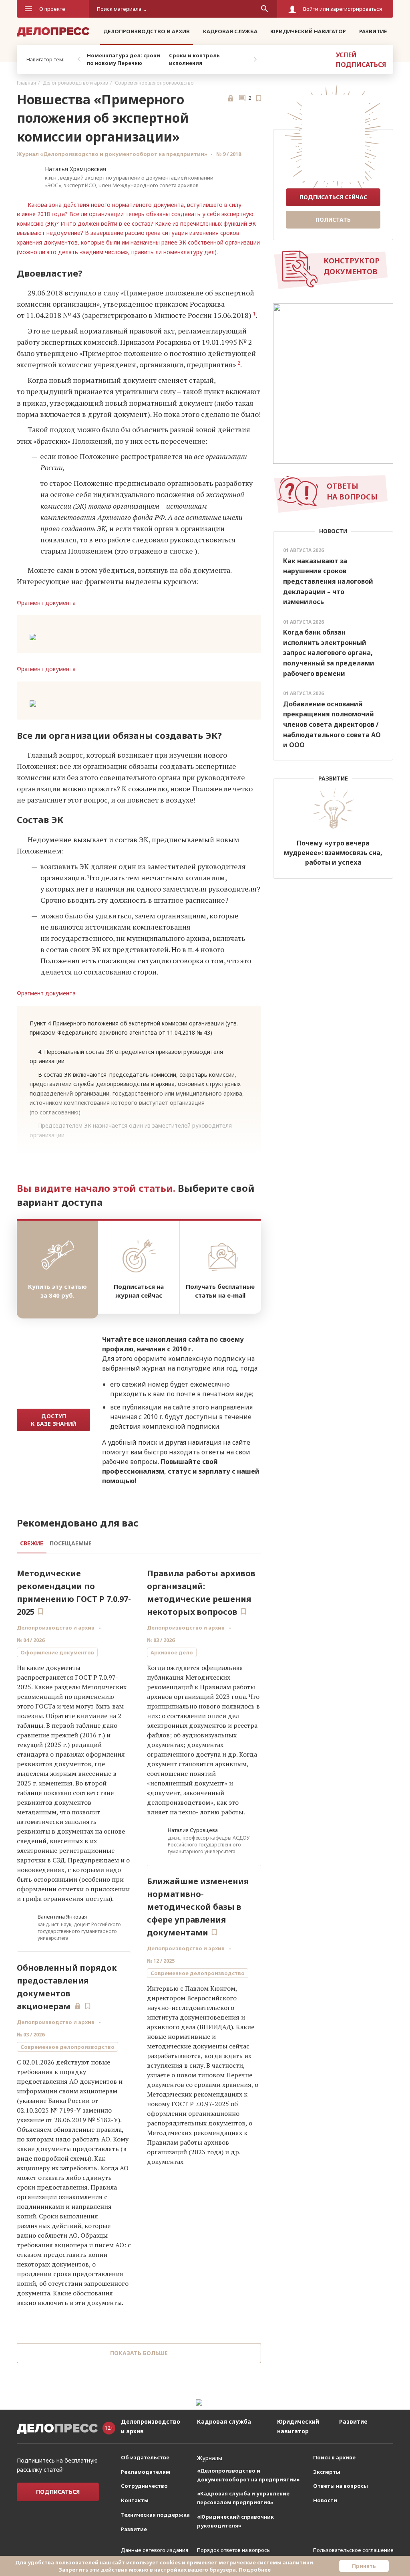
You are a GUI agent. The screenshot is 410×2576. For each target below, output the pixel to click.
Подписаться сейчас (333, 197)
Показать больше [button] (139, 2353)
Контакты (135, 2500)
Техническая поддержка (155, 2515)
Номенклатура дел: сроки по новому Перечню (124, 59)
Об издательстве (145, 2457)
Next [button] (255, 59)
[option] (126, 59)
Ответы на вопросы (341, 2486)
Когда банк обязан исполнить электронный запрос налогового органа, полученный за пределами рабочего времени (329, 653)
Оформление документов (57, 1652)
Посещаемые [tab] (71, 1543)
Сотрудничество (144, 2486)
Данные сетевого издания (155, 2550)
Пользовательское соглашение (353, 2550)
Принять (364, 2566)
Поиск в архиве (334, 2457)
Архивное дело (172, 1652)
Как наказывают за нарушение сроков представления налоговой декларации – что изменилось (328, 581)
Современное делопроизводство (154, 83)
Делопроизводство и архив (147, 31)
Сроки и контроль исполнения (194, 59)
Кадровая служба (230, 31)
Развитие (373, 31)
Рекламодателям (146, 2472)
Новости (325, 2500)
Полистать (333, 219)
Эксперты (327, 2472)
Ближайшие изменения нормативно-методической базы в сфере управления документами (198, 1907)
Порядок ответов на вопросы (234, 2550)
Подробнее (255, 2570)
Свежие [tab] (32, 1543)
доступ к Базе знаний (53, 1420)
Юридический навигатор (308, 31)
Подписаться (58, 2492)
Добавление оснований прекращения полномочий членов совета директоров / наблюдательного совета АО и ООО (332, 724)
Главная (26, 83)
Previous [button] (79, 59)
